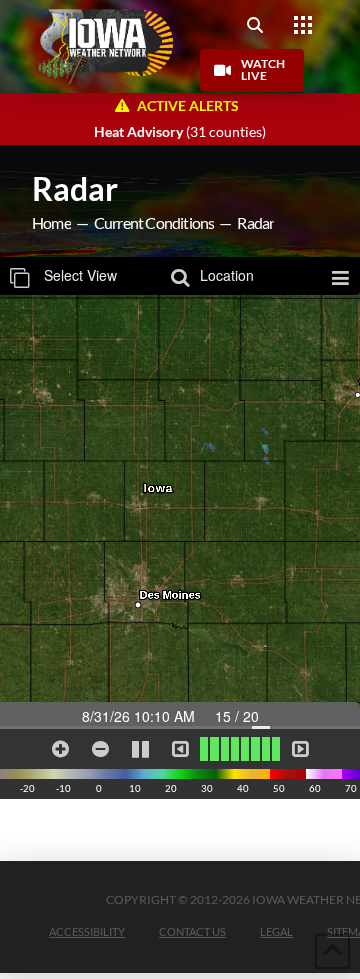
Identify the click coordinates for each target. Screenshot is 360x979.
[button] (255, 25)
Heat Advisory (138, 131)
